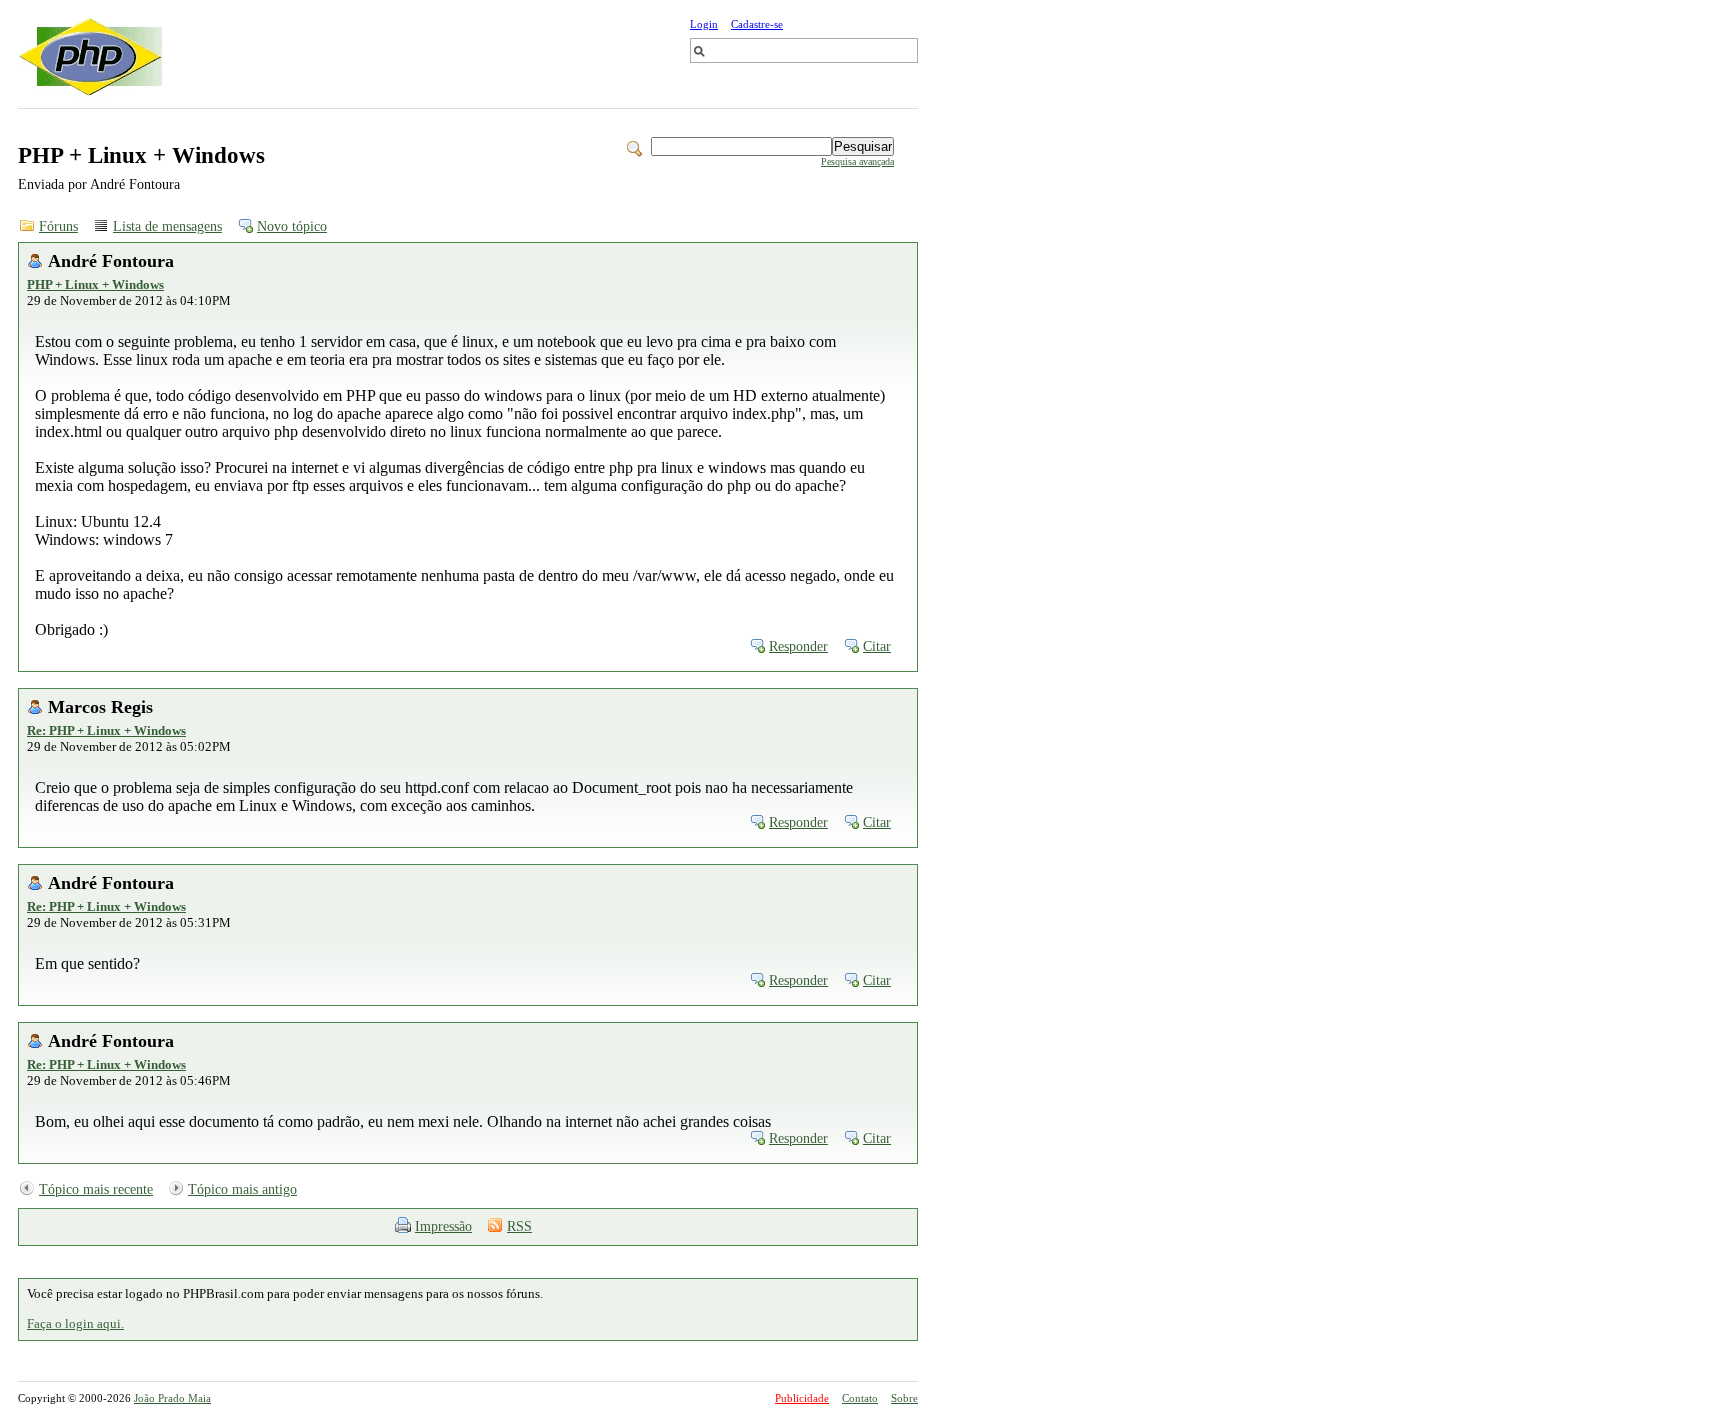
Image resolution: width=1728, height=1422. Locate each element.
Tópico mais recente (96, 1189)
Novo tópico (292, 226)
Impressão (443, 1226)
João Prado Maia (172, 1398)
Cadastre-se (757, 24)
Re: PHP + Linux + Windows (106, 730)
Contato (860, 1398)
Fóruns (58, 226)
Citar (877, 646)
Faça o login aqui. (75, 1324)
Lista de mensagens (167, 226)
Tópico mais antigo (242, 1189)
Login (704, 24)
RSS (519, 1226)
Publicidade (802, 1398)
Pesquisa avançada (857, 161)
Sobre (904, 1398)
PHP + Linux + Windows (95, 284)
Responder (798, 646)
